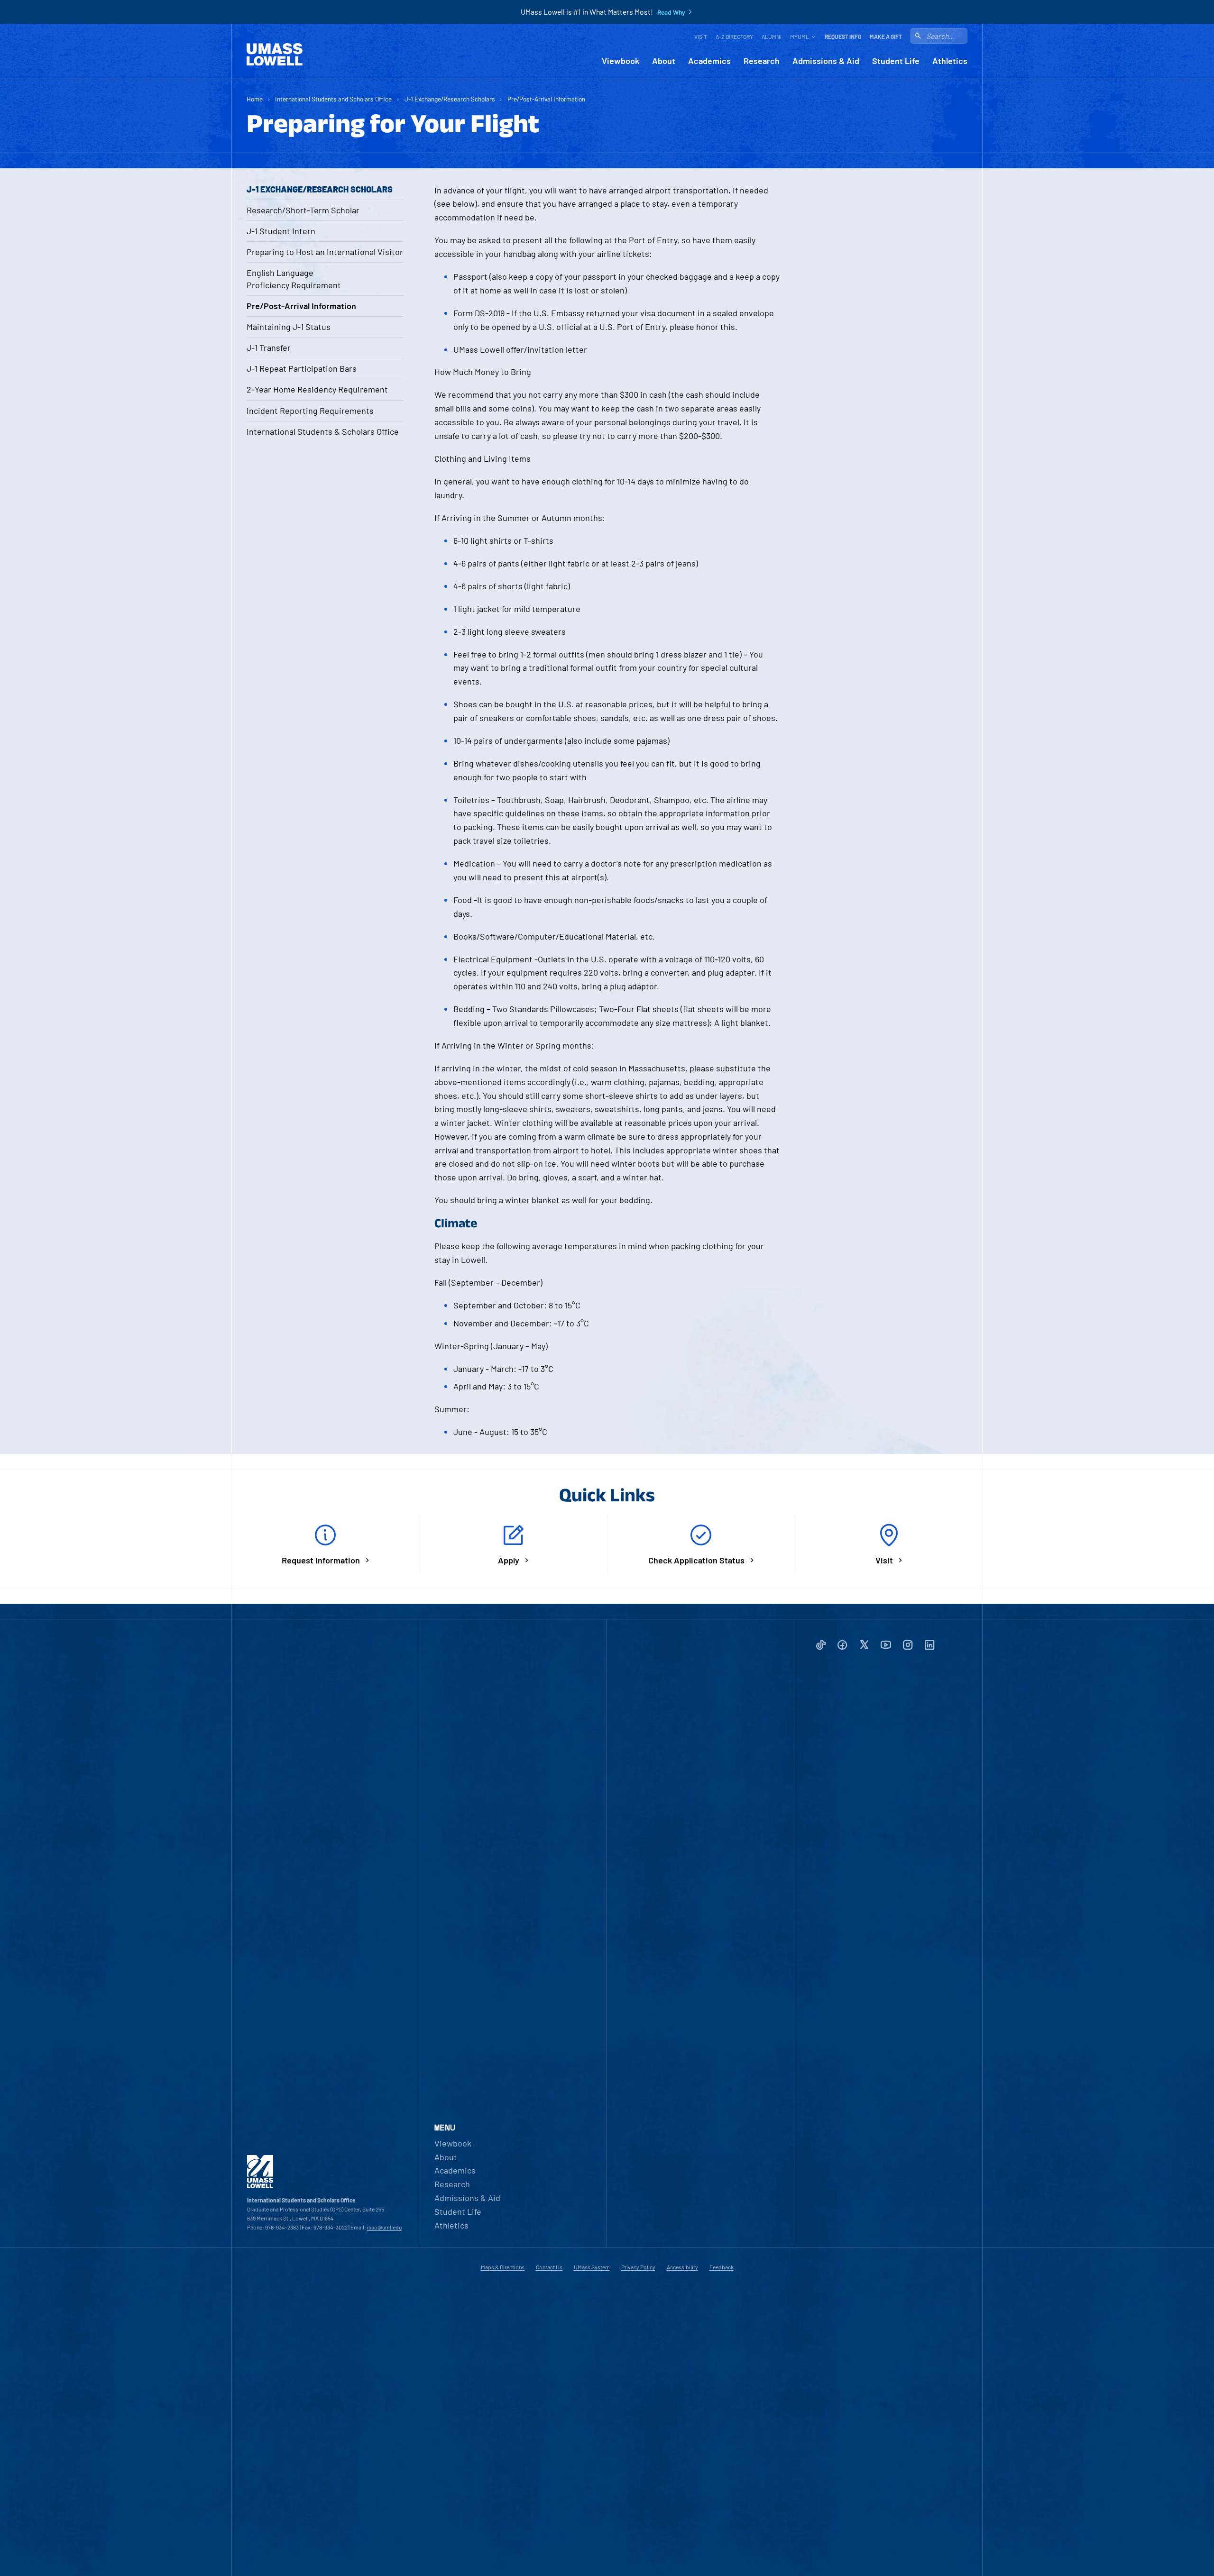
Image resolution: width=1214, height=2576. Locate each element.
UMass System (592, 2267)
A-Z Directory (734, 37)
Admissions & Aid (826, 61)
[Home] (275, 55)
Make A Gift (886, 37)
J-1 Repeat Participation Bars (302, 368)
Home (255, 99)
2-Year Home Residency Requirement (317, 389)
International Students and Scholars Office (333, 99)
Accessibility (682, 2267)
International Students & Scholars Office (323, 431)
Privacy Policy (638, 2267)
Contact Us (549, 2267)
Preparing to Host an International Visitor (325, 252)
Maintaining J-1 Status (289, 327)
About (664, 61)
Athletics (950, 61)
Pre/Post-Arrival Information (546, 99)
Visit (701, 37)
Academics (709, 61)
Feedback (722, 2267)
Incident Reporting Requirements (310, 411)
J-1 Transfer (269, 347)
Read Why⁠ (671, 12)
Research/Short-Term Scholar (303, 210)
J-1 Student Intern (281, 231)
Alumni (772, 37)
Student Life (896, 61)
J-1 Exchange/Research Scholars (450, 99)
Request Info (843, 37)
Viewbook (621, 61)
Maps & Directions (503, 2267)
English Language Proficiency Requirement (294, 279)
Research (762, 61)
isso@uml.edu (384, 2227)
